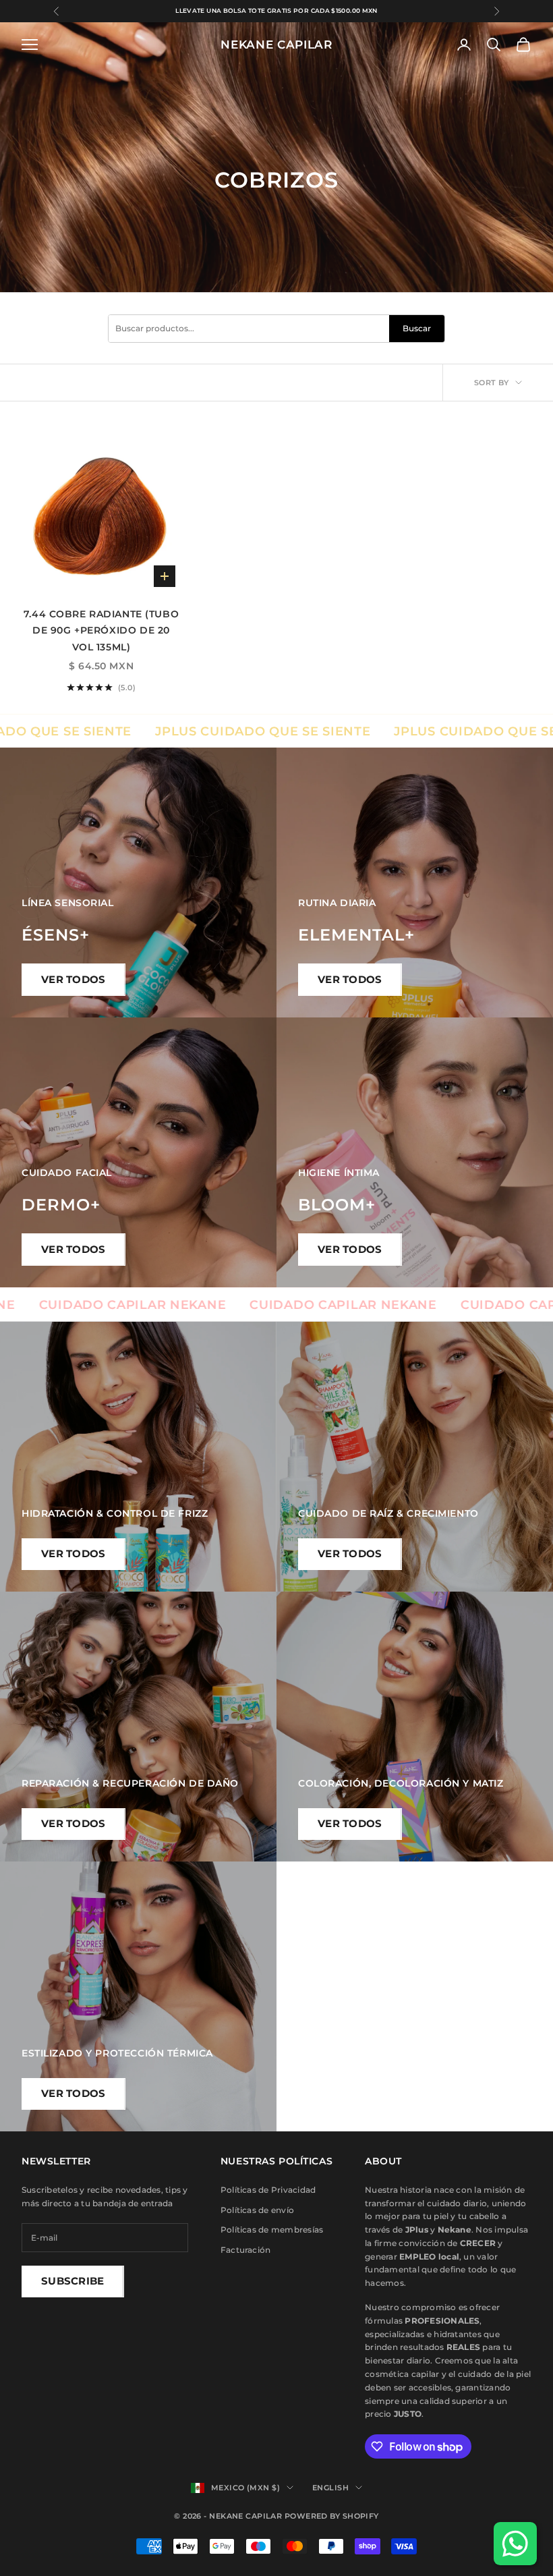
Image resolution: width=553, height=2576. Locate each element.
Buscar (417, 328)
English (330, 2488)
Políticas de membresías (272, 2230)
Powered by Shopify (332, 2516)
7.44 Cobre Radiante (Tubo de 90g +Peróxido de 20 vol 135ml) (101, 631)
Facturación (246, 2250)
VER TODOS (74, 979)
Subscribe (73, 2281)
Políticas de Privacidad (268, 2190)
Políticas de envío (257, 2210)
